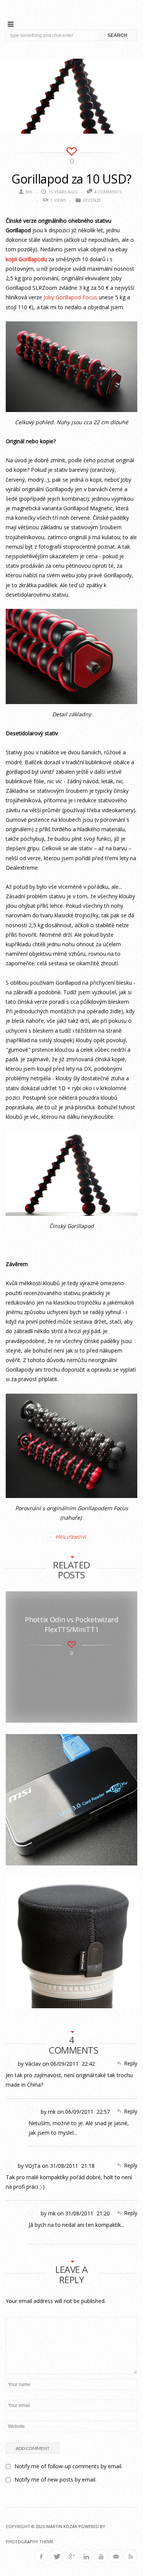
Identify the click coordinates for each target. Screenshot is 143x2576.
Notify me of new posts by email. (55, 2479)
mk (29, 192)
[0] (71, 150)
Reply (131, 2063)
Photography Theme (30, 2542)
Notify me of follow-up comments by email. (68, 2466)
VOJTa (33, 2166)
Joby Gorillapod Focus (70, 297)
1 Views (58, 200)
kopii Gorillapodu (26, 259)
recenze (92, 200)
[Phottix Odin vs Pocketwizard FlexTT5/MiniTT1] (71, 1657)
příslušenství (71, 1537)
